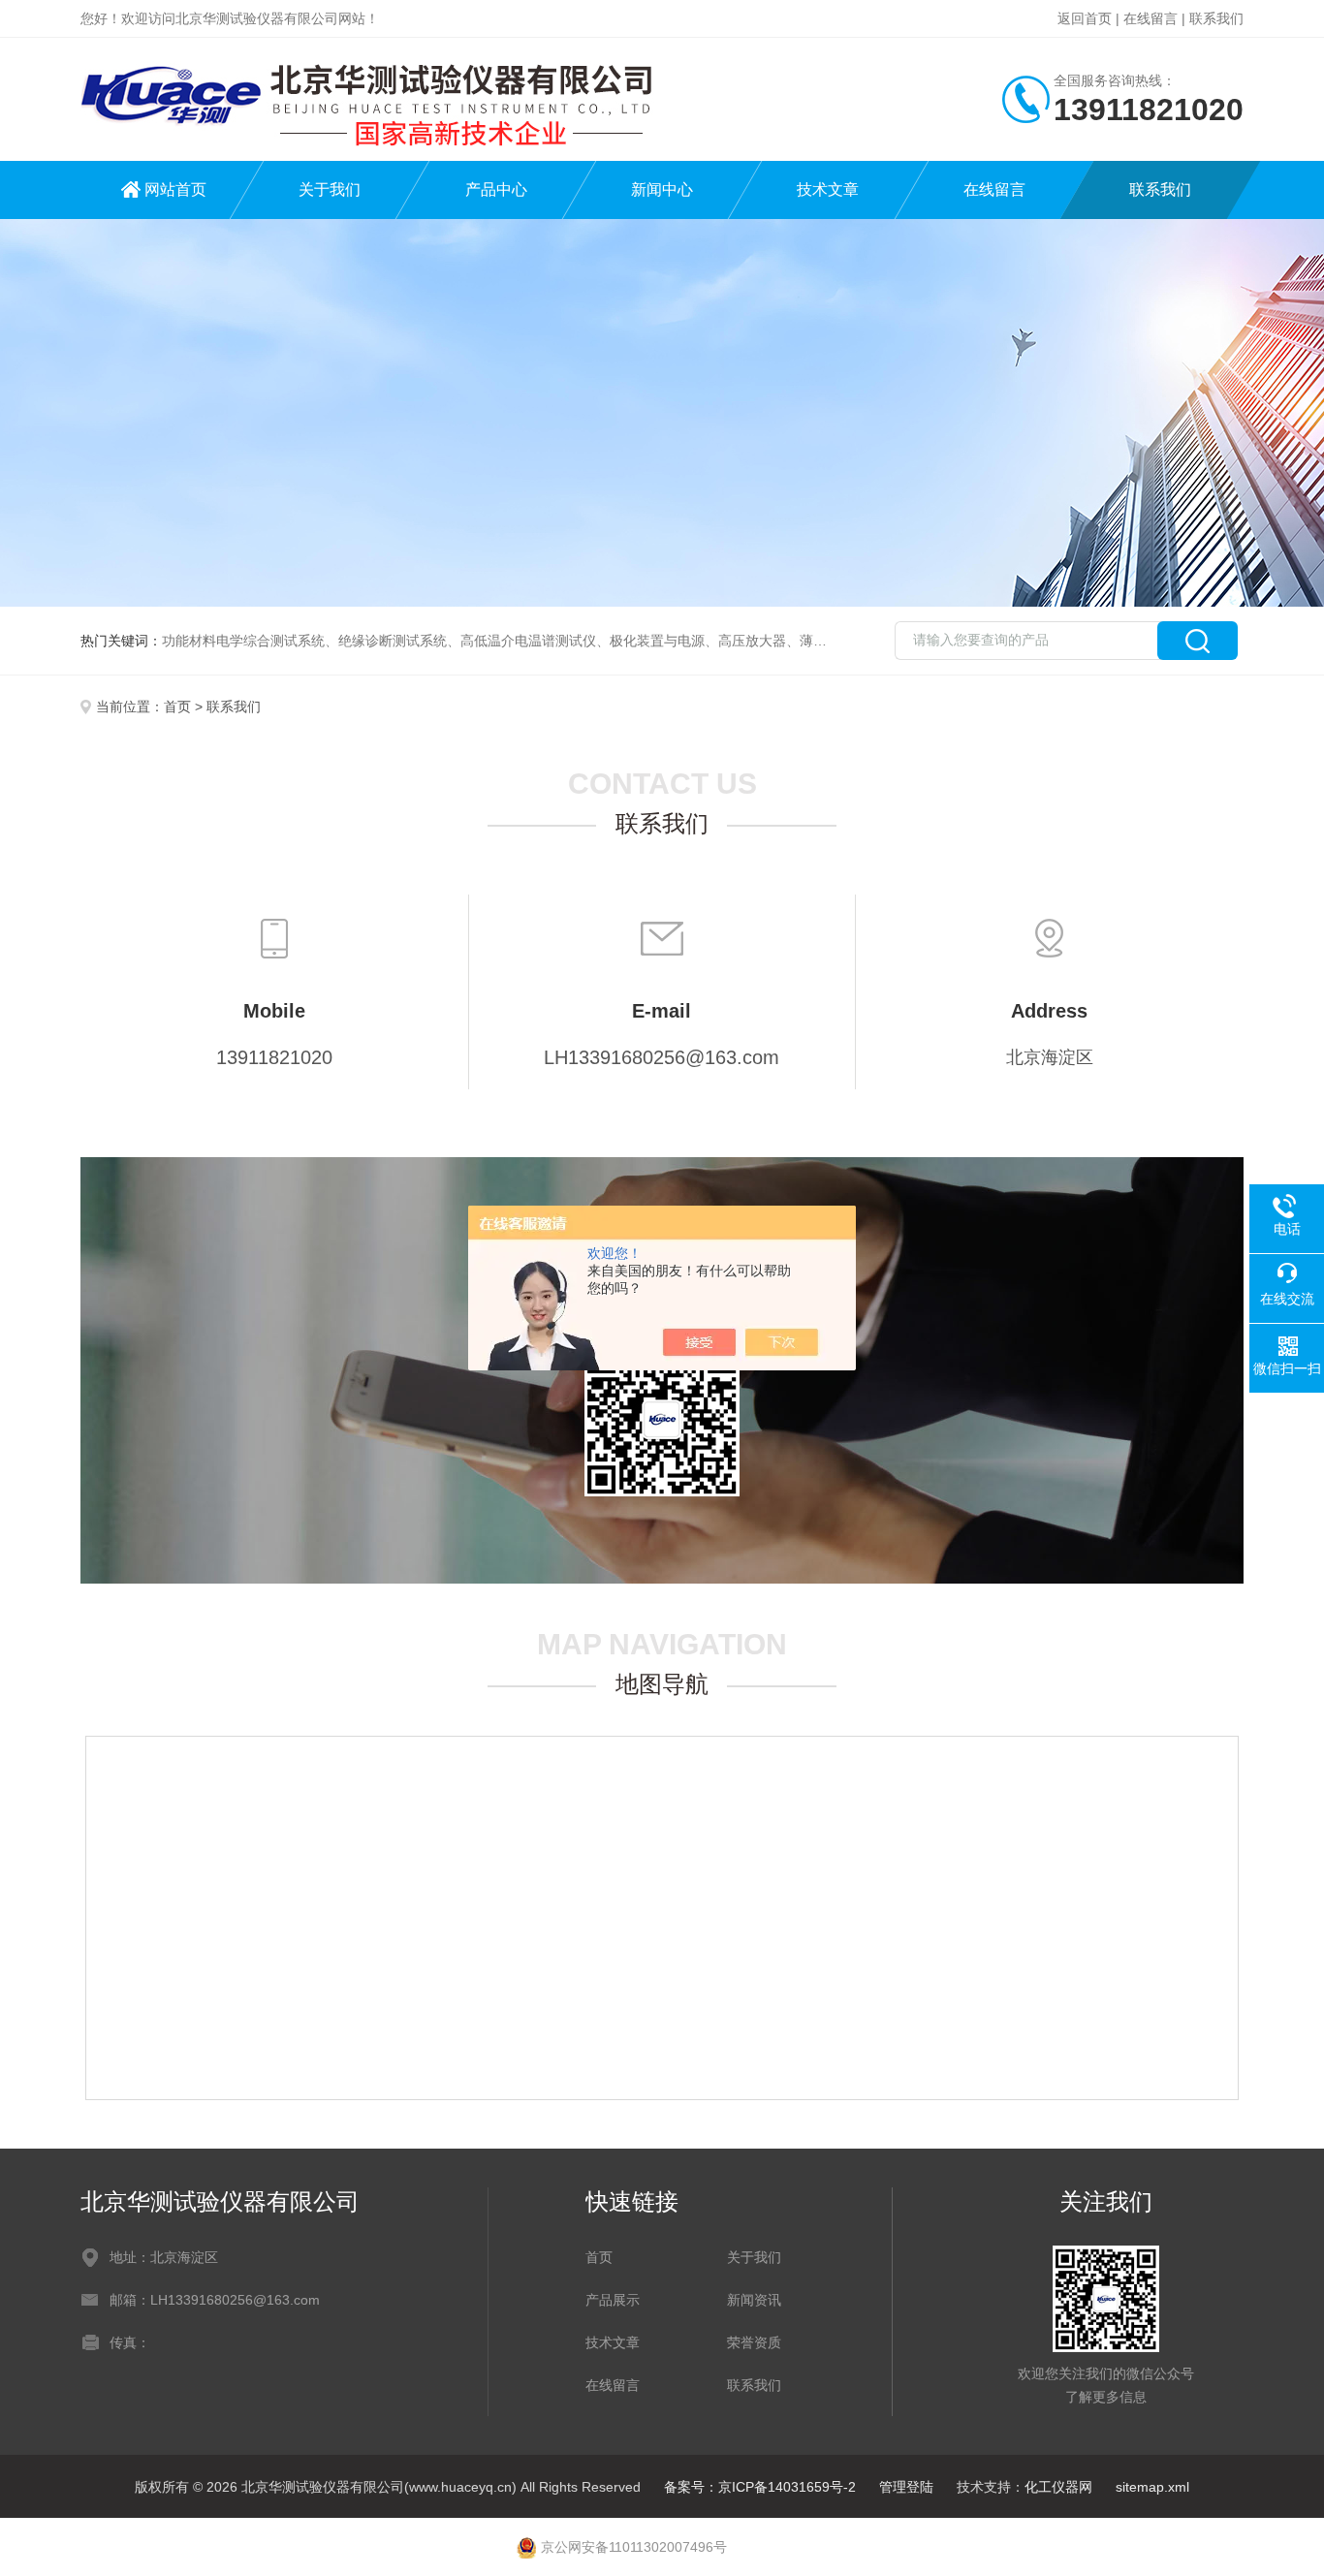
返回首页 (1085, 18)
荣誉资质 (754, 2342)
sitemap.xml (1152, 2487)
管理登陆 (906, 2487)
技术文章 (828, 189)
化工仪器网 (1058, 2487)
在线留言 (1151, 18)
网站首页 (175, 189)
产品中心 (496, 189)
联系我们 (1216, 18)
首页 (177, 707)
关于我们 (330, 189)
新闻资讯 (754, 2300)
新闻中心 (662, 189)
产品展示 (613, 2300)
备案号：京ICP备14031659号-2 (760, 2487)
